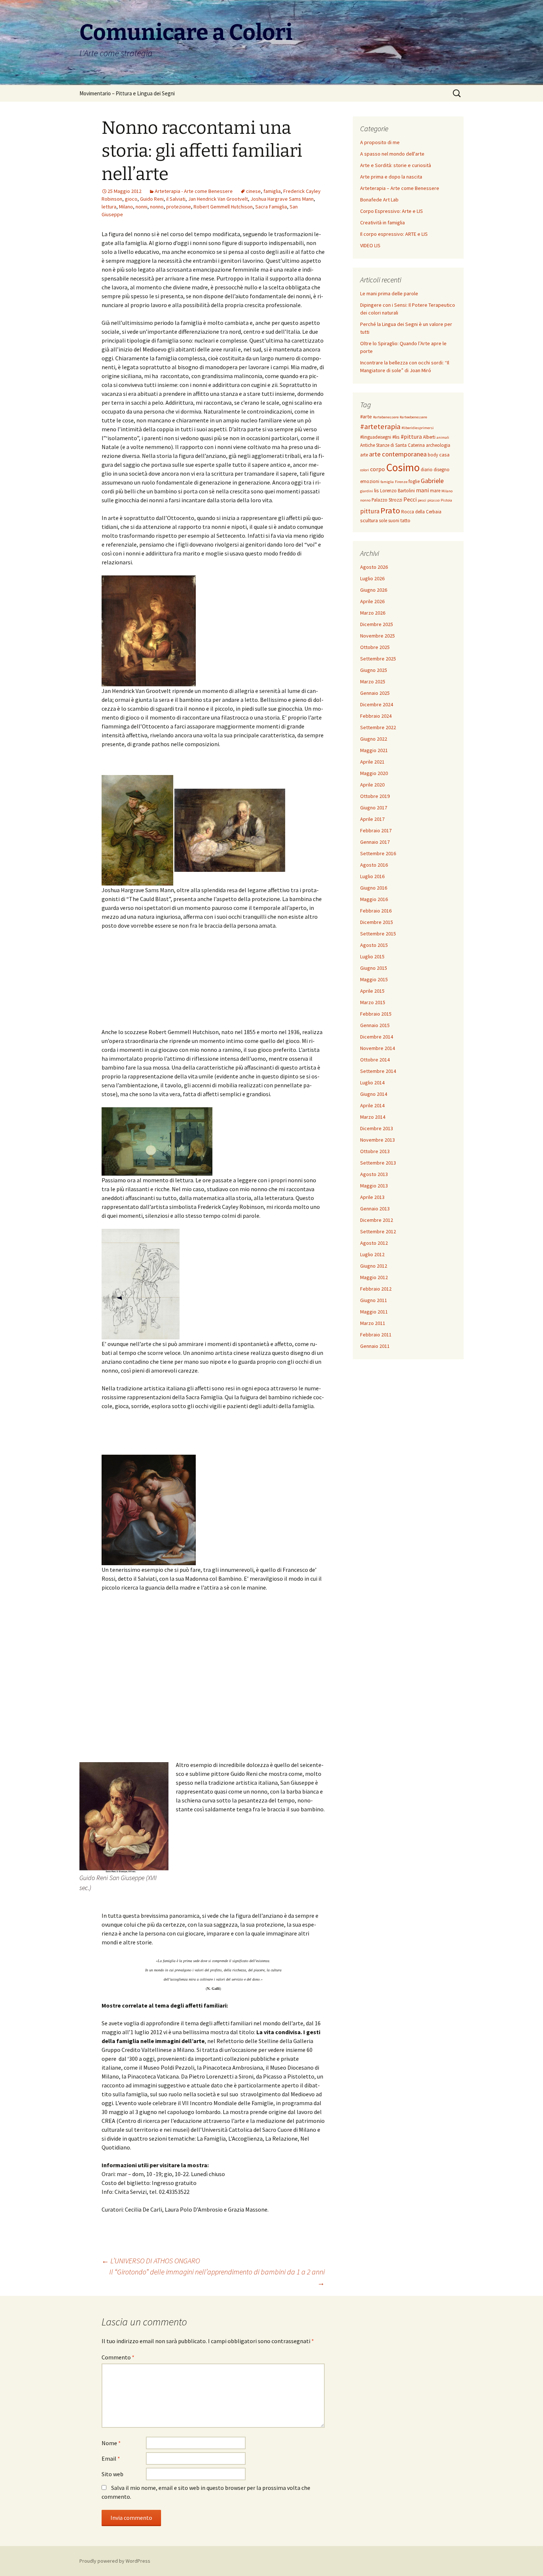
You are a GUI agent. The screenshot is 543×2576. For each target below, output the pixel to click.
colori (365, 470)
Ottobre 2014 (375, 1060)
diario (427, 470)
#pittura (411, 436)
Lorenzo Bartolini (397, 491)
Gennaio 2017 (375, 842)
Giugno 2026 (374, 590)
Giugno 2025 (374, 670)
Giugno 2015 (374, 968)
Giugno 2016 (374, 888)
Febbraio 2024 (376, 716)
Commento (118, 2357)
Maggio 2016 (374, 899)
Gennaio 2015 (375, 1025)
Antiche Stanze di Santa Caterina (392, 445)
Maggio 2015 (374, 979)
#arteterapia (380, 426)
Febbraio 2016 (376, 911)
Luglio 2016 (372, 876)
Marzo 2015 (373, 1002)
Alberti (429, 437)
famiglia (272, 191)
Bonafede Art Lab (379, 200)
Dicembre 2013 (377, 1128)
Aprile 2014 (372, 1105)
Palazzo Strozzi (387, 500)
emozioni (370, 481)
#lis (396, 437)
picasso (433, 500)
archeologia (438, 445)
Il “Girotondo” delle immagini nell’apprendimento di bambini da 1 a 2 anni (217, 2277)
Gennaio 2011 (375, 1346)
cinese (253, 191)
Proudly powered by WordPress (115, 2561)
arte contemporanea (398, 454)
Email (111, 2458)
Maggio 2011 (374, 1312)
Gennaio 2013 (375, 1209)
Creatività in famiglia (383, 222)
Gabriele (432, 481)
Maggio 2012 (374, 1277)
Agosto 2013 (374, 1174)
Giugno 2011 (374, 1300)
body (433, 455)
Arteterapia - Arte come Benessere (194, 191)
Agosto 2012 (374, 1243)
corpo (378, 469)
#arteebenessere (413, 417)
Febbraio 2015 (376, 1014)
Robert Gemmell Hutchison (223, 207)
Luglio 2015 (372, 956)
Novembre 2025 (378, 636)
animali (443, 437)
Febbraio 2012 (376, 1289)
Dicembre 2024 (377, 704)
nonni (141, 207)
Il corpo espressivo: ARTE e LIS (394, 234)
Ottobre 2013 (375, 1151)
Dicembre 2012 (377, 1220)
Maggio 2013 (374, 1186)
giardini (367, 491)
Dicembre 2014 (377, 1037)
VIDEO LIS (370, 245)
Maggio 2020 (374, 773)
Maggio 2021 (374, 750)
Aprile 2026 (372, 601)
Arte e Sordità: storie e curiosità (396, 165)
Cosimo (403, 467)
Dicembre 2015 (377, 922)
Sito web (112, 2474)
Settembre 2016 (378, 853)
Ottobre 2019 (375, 796)
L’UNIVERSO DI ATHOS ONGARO (151, 2261)
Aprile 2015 (372, 991)
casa (444, 455)
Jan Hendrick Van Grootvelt (218, 199)
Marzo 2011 (373, 1323)
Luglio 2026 (372, 578)
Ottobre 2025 (375, 647)
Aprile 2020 (372, 785)
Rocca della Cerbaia (421, 512)
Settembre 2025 (378, 659)
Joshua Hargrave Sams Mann (282, 199)
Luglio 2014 (372, 1083)
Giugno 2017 (374, 808)
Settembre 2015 (378, 934)
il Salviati (176, 199)
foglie (414, 481)
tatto (405, 521)
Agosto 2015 (374, 945)
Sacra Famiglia (271, 207)
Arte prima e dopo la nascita (391, 177)
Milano (126, 207)
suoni (394, 521)
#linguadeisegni (376, 437)
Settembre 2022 (378, 727)
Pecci (410, 499)
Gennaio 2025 (375, 693)
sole (383, 521)
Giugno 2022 (374, 739)
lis (377, 490)
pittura (370, 511)
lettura (109, 207)
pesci (422, 500)
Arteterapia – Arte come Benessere (400, 188)
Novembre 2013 (378, 1140)
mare (435, 491)
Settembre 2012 (378, 1231)
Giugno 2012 (374, 1266)
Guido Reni (152, 199)
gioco (131, 199)
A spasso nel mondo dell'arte (392, 154)
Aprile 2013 (372, 1197)
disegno (442, 470)
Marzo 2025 (373, 682)
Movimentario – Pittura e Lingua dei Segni (127, 93)
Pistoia (446, 500)
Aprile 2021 (372, 762)
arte (364, 455)
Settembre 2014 (378, 1071)
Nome (111, 2443)
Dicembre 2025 (377, 624)
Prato (390, 510)
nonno (157, 207)
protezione (179, 207)
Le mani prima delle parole (389, 293)
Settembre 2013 (378, 1163)
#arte (366, 417)
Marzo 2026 (373, 613)
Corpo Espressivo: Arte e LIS (392, 211)
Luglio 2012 (372, 1254)
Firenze (401, 482)
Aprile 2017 (372, 819)
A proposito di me (380, 142)
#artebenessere (386, 417)
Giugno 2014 (374, 1094)
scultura (369, 520)
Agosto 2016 (374, 865)
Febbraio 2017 (376, 830)
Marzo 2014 (373, 1117)
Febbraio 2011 (376, 1335)
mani (422, 490)
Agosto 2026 (374, 567)
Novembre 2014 (378, 1048)
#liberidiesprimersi (418, 428)
